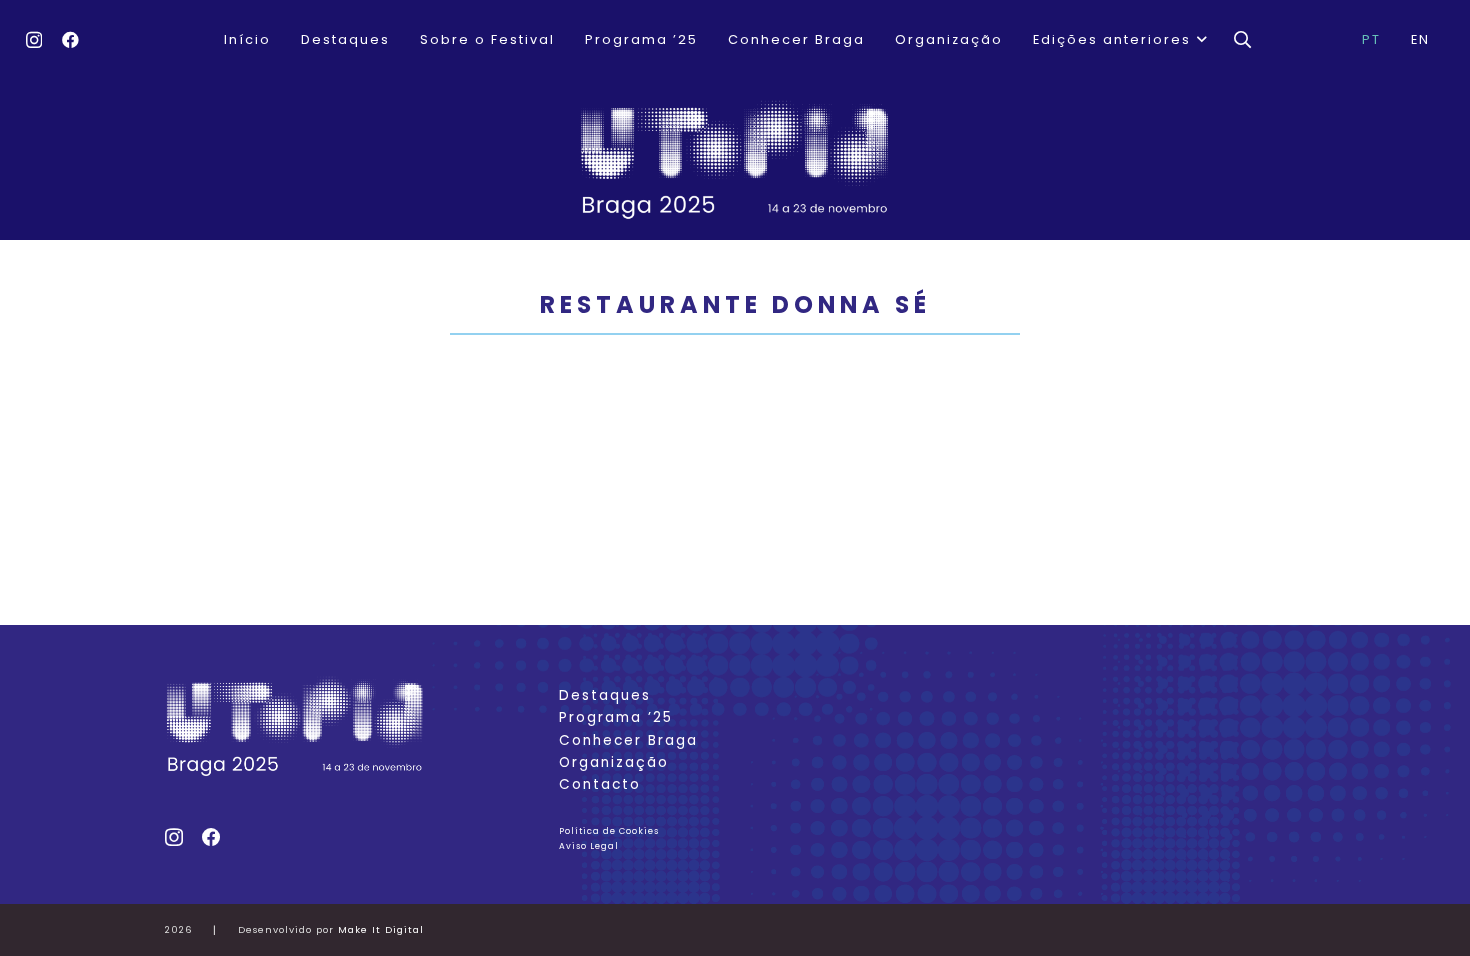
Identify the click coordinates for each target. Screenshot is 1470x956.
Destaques (605, 695)
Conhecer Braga (628, 740)
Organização (614, 762)
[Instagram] (34, 40)
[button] (1200, 40)
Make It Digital (381, 929)
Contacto (600, 784)
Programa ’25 (616, 717)
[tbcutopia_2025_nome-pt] (735, 160)
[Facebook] (70, 39)
